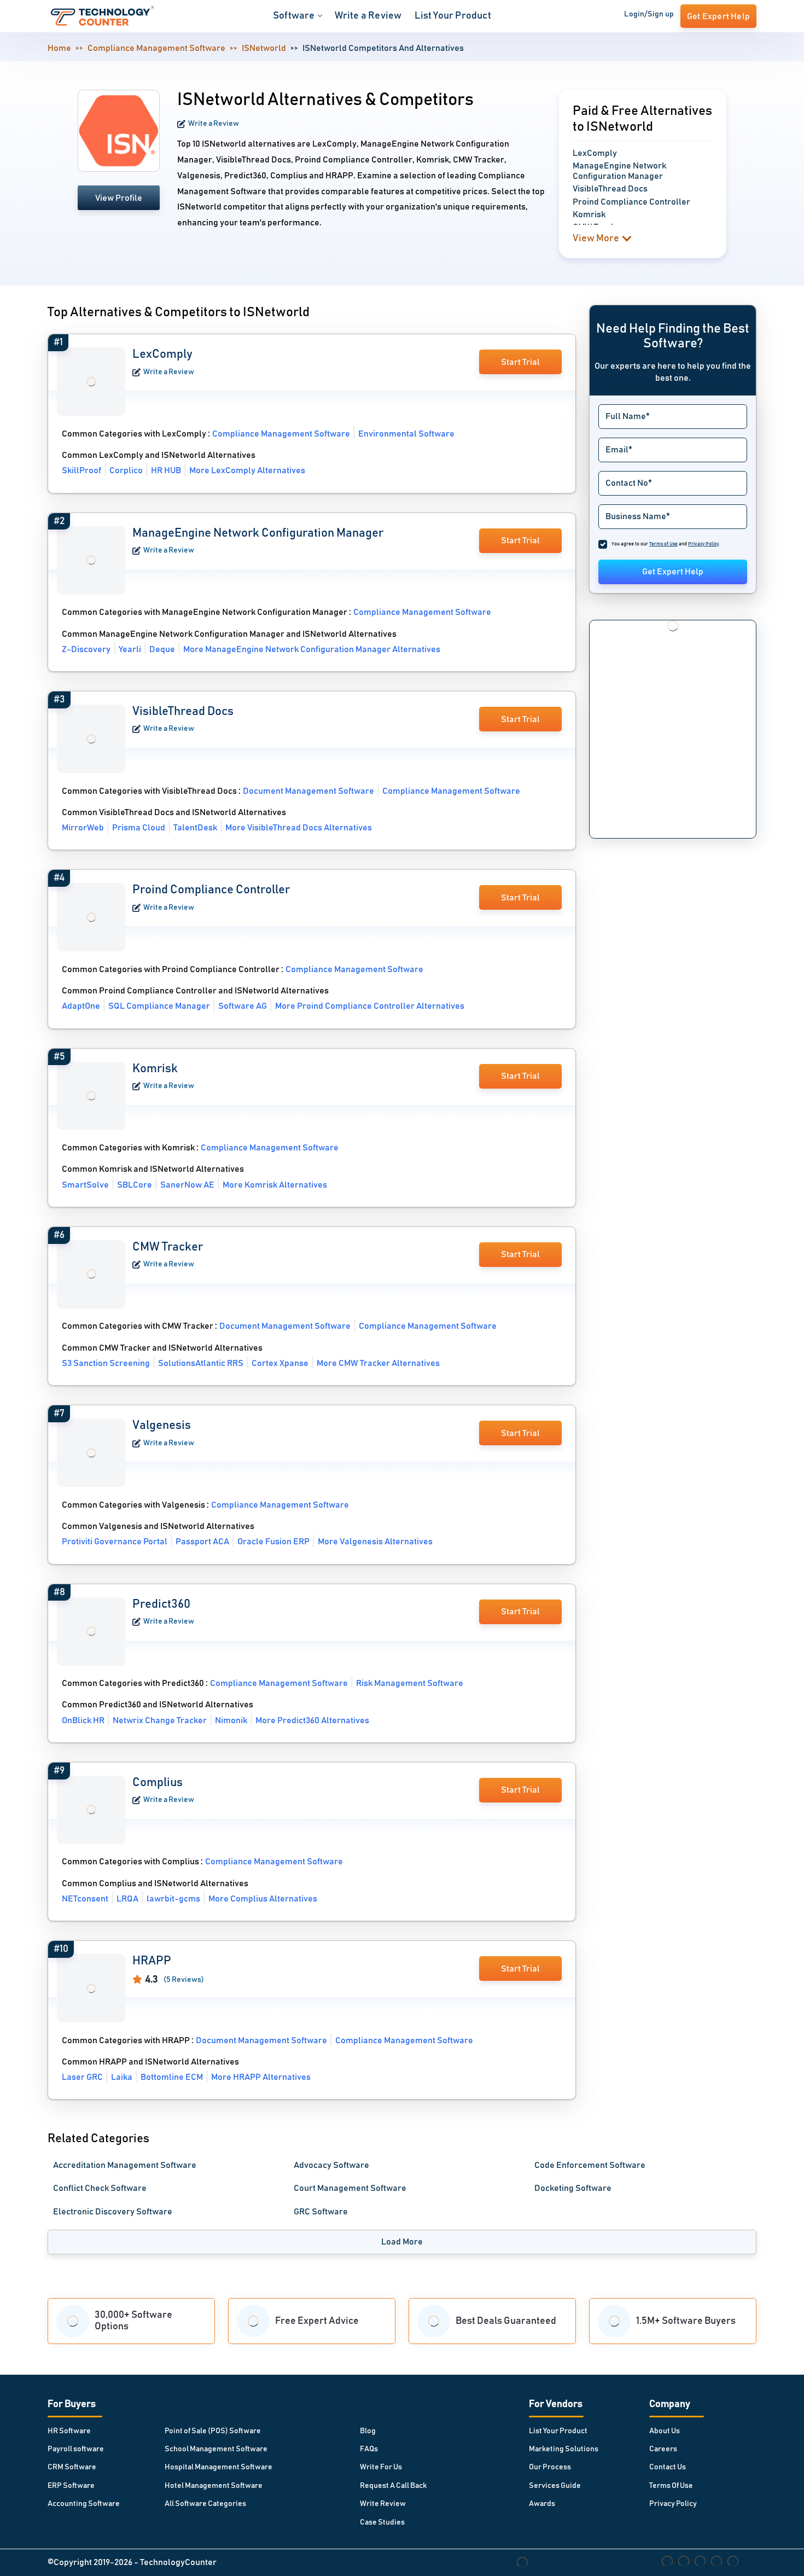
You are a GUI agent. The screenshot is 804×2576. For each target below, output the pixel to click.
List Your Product (453, 16)
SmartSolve (85, 1185)
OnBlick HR (83, 1720)
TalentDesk (195, 828)
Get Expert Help (673, 572)
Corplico (126, 470)
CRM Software (72, 2467)
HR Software (69, 2431)
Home (59, 48)
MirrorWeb (83, 828)
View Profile (119, 198)
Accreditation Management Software (125, 2165)
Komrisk (155, 1069)
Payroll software (76, 2449)
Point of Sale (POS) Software (213, 2431)
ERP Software (71, 2486)
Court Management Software (350, 2188)
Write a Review (368, 16)
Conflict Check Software (100, 2188)
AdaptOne (81, 1006)
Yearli (130, 649)
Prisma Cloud (139, 828)
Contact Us (668, 2467)
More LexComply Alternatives (247, 470)
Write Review (383, 2504)
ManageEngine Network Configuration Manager (258, 533)
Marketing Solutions (564, 2449)
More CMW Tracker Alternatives (378, 1363)
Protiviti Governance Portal (115, 1542)
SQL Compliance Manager (159, 1006)
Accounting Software (84, 2504)
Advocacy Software (331, 2165)
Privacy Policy (673, 2504)
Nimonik (231, 1720)
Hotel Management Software (214, 2486)
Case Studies (382, 2522)
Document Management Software (308, 791)
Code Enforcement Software (590, 2165)
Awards (542, 2504)
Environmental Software (406, 434)
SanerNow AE (187, 1185)
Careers (663, 2449)
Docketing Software (573, 2188)
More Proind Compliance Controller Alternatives (370, 1006)
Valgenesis (162, 1426)
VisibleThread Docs (183, 712)
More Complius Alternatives (263, 1899)
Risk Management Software (410, 1683)
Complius (158, 1783)
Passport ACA (202, 1542)
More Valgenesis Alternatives (375, 1542)
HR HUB (166, 470)
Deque (162, 649)
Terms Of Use (671, 2486)
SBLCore (135, 1185)
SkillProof (81, 470)
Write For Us (381, 2467)
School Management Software (216, 2449)
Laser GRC (82, 2077)
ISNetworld (264, 48)
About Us (665, 2431)
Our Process (550, 2467)
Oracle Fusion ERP (273, 1542)
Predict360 (161, 1604)
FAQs (369, 2449)
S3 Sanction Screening (106, 1363)
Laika (122, 2077)
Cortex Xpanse (280, 1363)
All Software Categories (205, 2504)
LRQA (127, 1899)
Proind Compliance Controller (211, 890)
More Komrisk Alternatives (275, 1185)
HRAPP (152, 1961)
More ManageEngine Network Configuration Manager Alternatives (312, 649)
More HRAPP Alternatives (261, 2077)
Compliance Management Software (156, 48)
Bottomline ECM (172, 2077)
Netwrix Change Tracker (160, 1720)
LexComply (162, 354)
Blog (368, 2431)
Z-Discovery (86, 649)
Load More (402, 2242)
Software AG (243, 1006)
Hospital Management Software (219, 2467)
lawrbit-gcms (173, 1899)
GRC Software (321, 2212)
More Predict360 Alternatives (312, 1720)
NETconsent (85, 1899)
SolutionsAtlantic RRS (201, 1363)
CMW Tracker (168, 1247)
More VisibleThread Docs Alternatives (299, 828)
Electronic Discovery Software (113, 2212)
